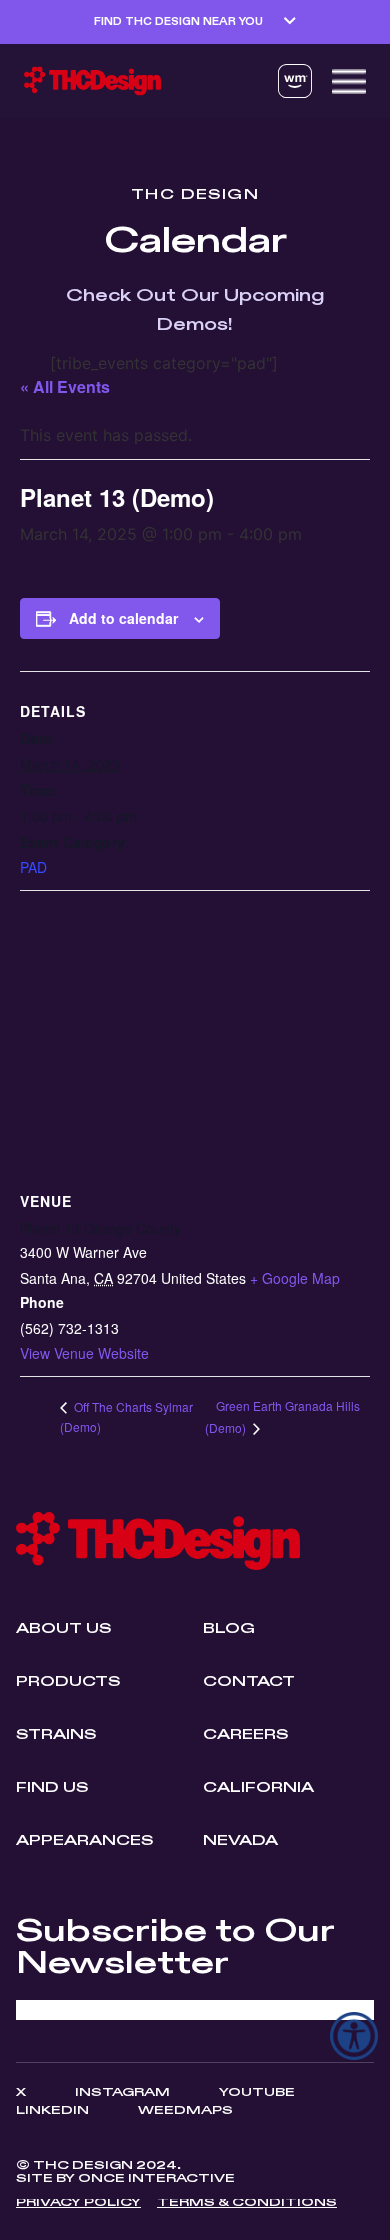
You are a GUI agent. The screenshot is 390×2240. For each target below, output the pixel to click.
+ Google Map (295, 1278)
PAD (33, 867)
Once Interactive (156, 2179)
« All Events (65, 386)
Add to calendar (123, 618)
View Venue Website (84, 1353)
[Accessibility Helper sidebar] (354, 2036)
